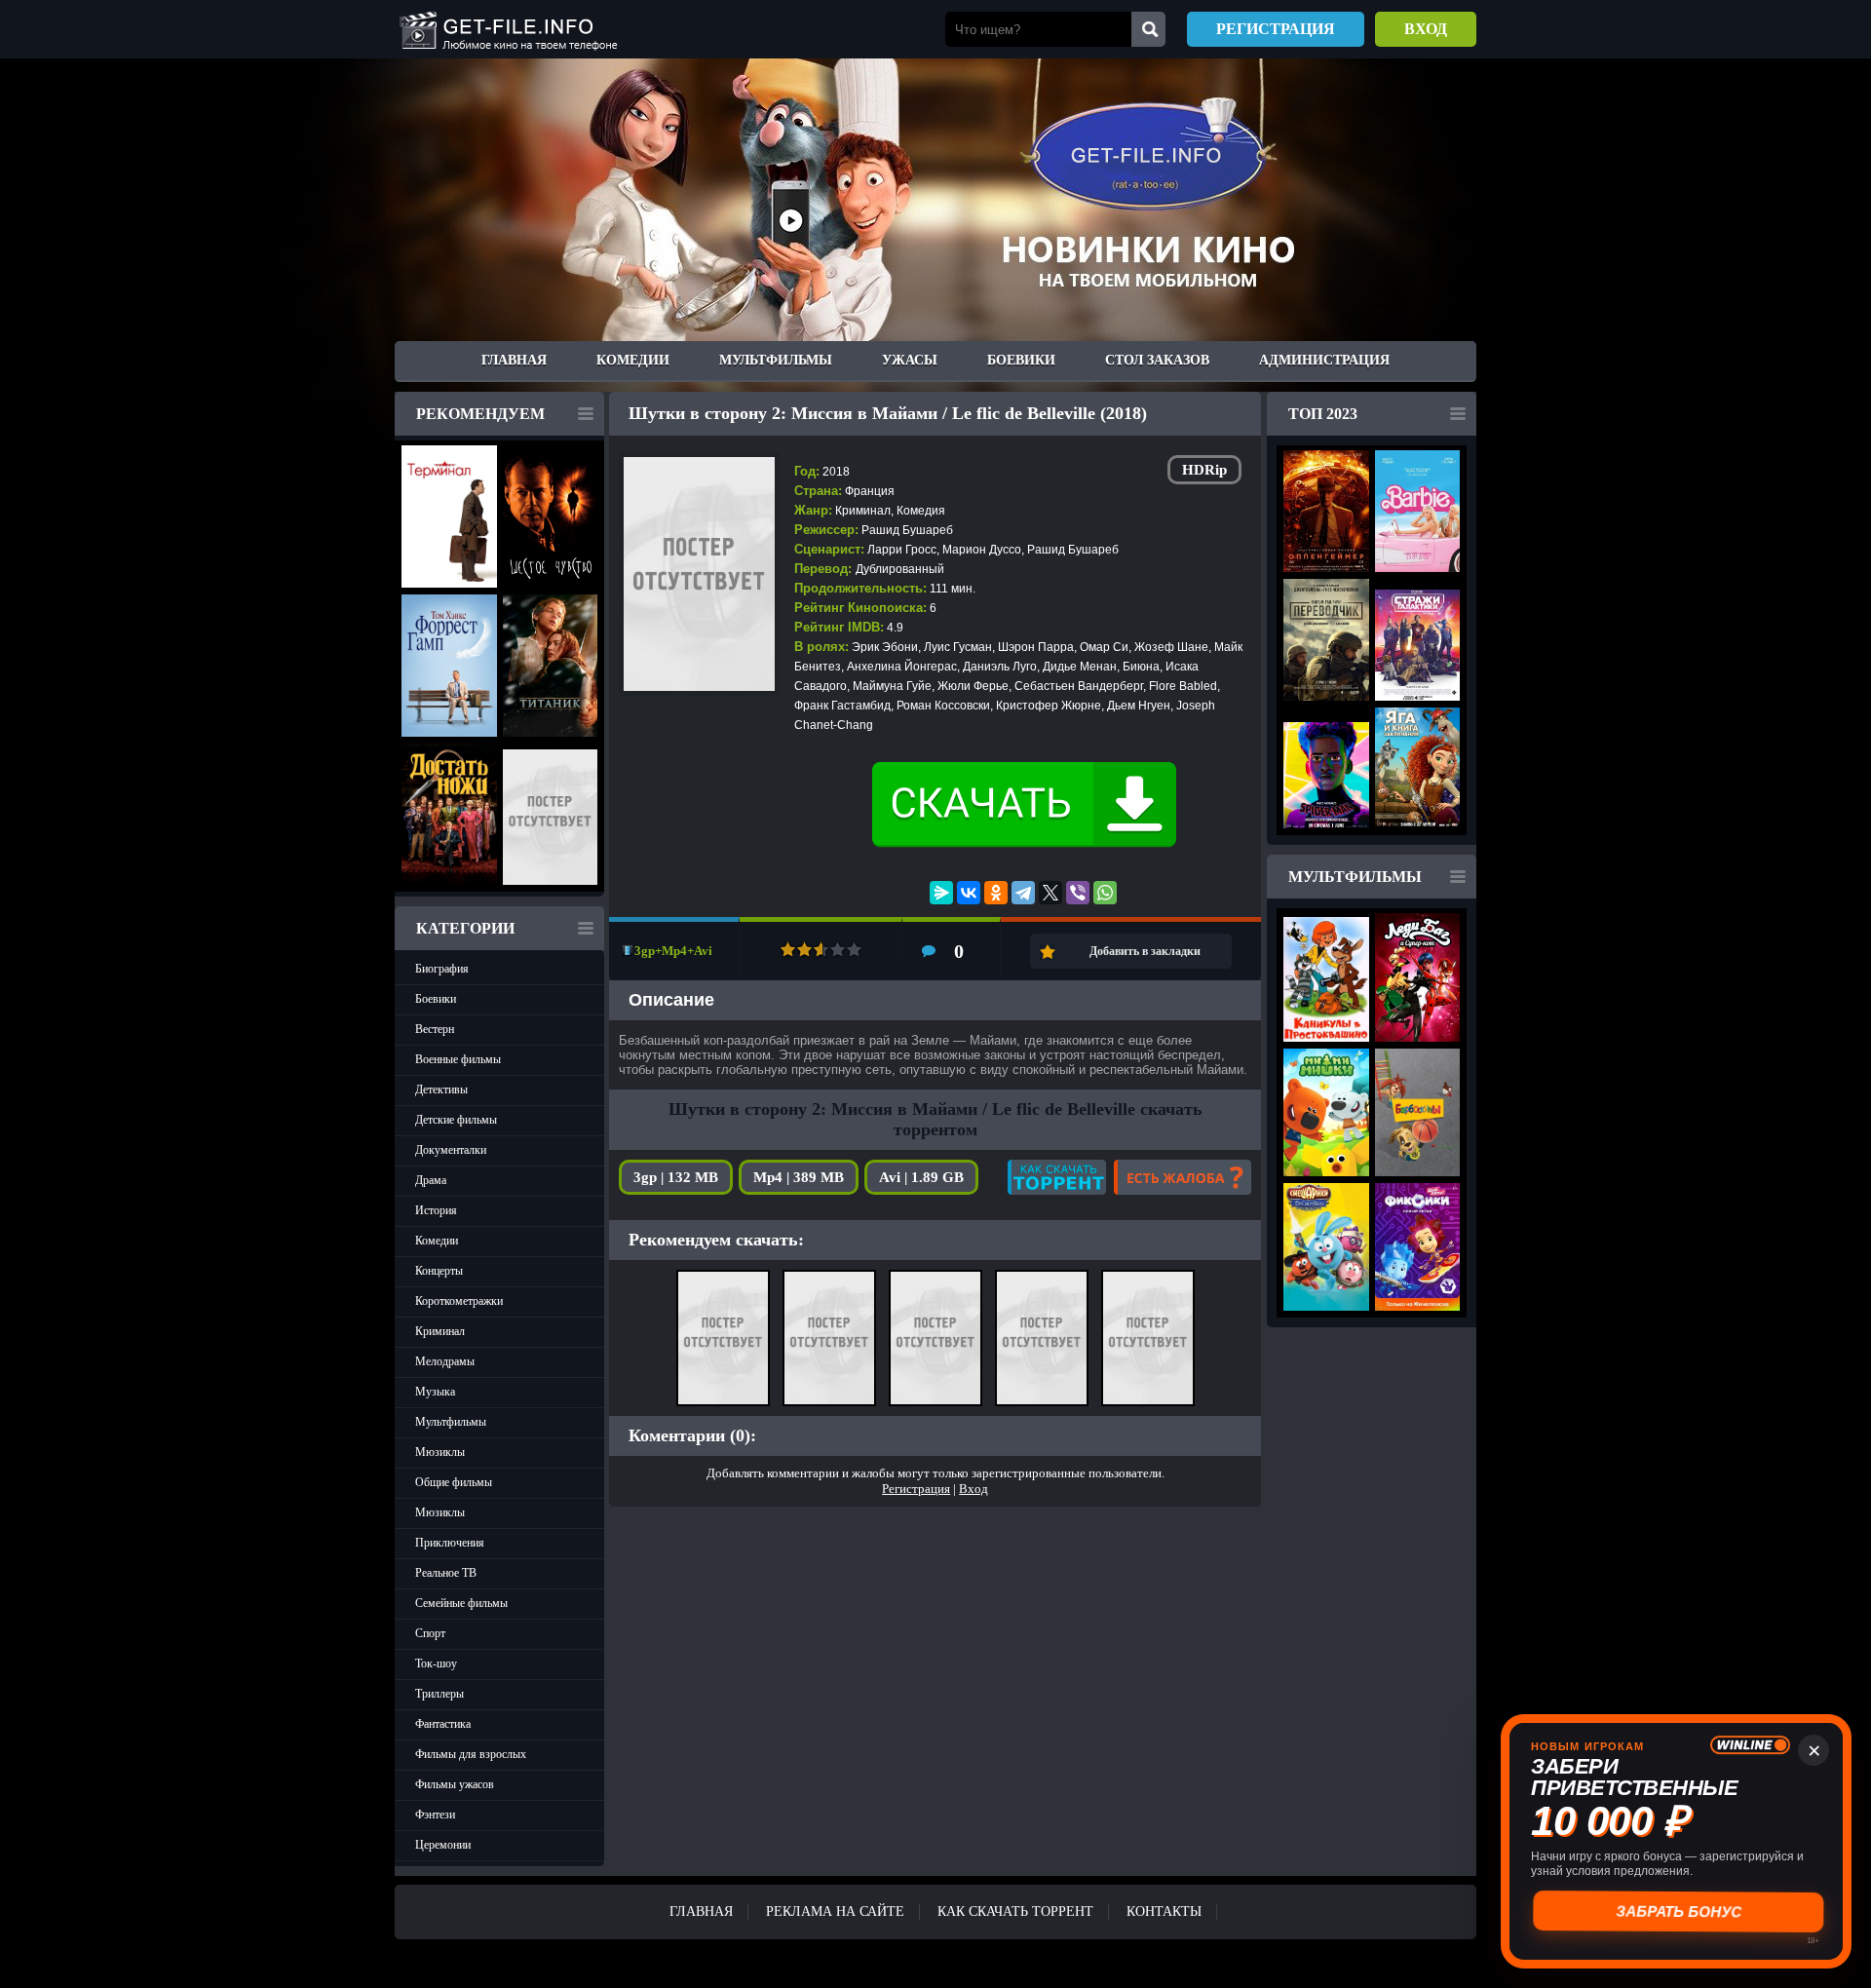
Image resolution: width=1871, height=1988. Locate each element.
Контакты (1164, 1912)
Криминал (440, 1331)
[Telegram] (1023, 893)
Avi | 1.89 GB (921, 1177)
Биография (442, 969)
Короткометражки (459, 1301)
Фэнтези (435, 1815)
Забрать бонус (1677, 1912)
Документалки (451, 1150)
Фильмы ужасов (455, 1784)
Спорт (430, 1633)
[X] (1050, 893)
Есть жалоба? (1183, 1177)
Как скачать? (1057, 1177)
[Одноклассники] (996, 893)
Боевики (1021, 360)
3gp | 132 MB (676, 1177)
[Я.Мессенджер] (941, 893)
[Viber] (1078, 893)
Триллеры (439, 1694)
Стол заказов (1157, 360)
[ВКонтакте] (969, 893)
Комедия (921, 511)
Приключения (450, 1543)
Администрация (1324, 360)
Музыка (435, 1392)
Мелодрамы (445, 1361)
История (436, 1210)
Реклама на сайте (835, 1912)
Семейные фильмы (461, 1603)
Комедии (633, 360)
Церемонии (443, 1845)
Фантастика (443, 1724)
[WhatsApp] (1105, 893)
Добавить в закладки (1145, 951)
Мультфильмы (776, 360)
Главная (514, 360)
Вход (1426, 29)
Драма (431, 1180)
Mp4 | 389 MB (799, 1177)
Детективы (441, 1090)
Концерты (439, 1271)
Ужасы (910, 360)
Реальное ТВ (446, 1573)
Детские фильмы (456, 1120)
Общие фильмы (454, 1482)
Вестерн (435, 1029)
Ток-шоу (436, 1663)
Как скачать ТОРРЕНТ (1015, 1912)
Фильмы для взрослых (471, 1754)
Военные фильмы (458, 1059)
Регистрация (1276, 29)
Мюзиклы (440, 1452)
